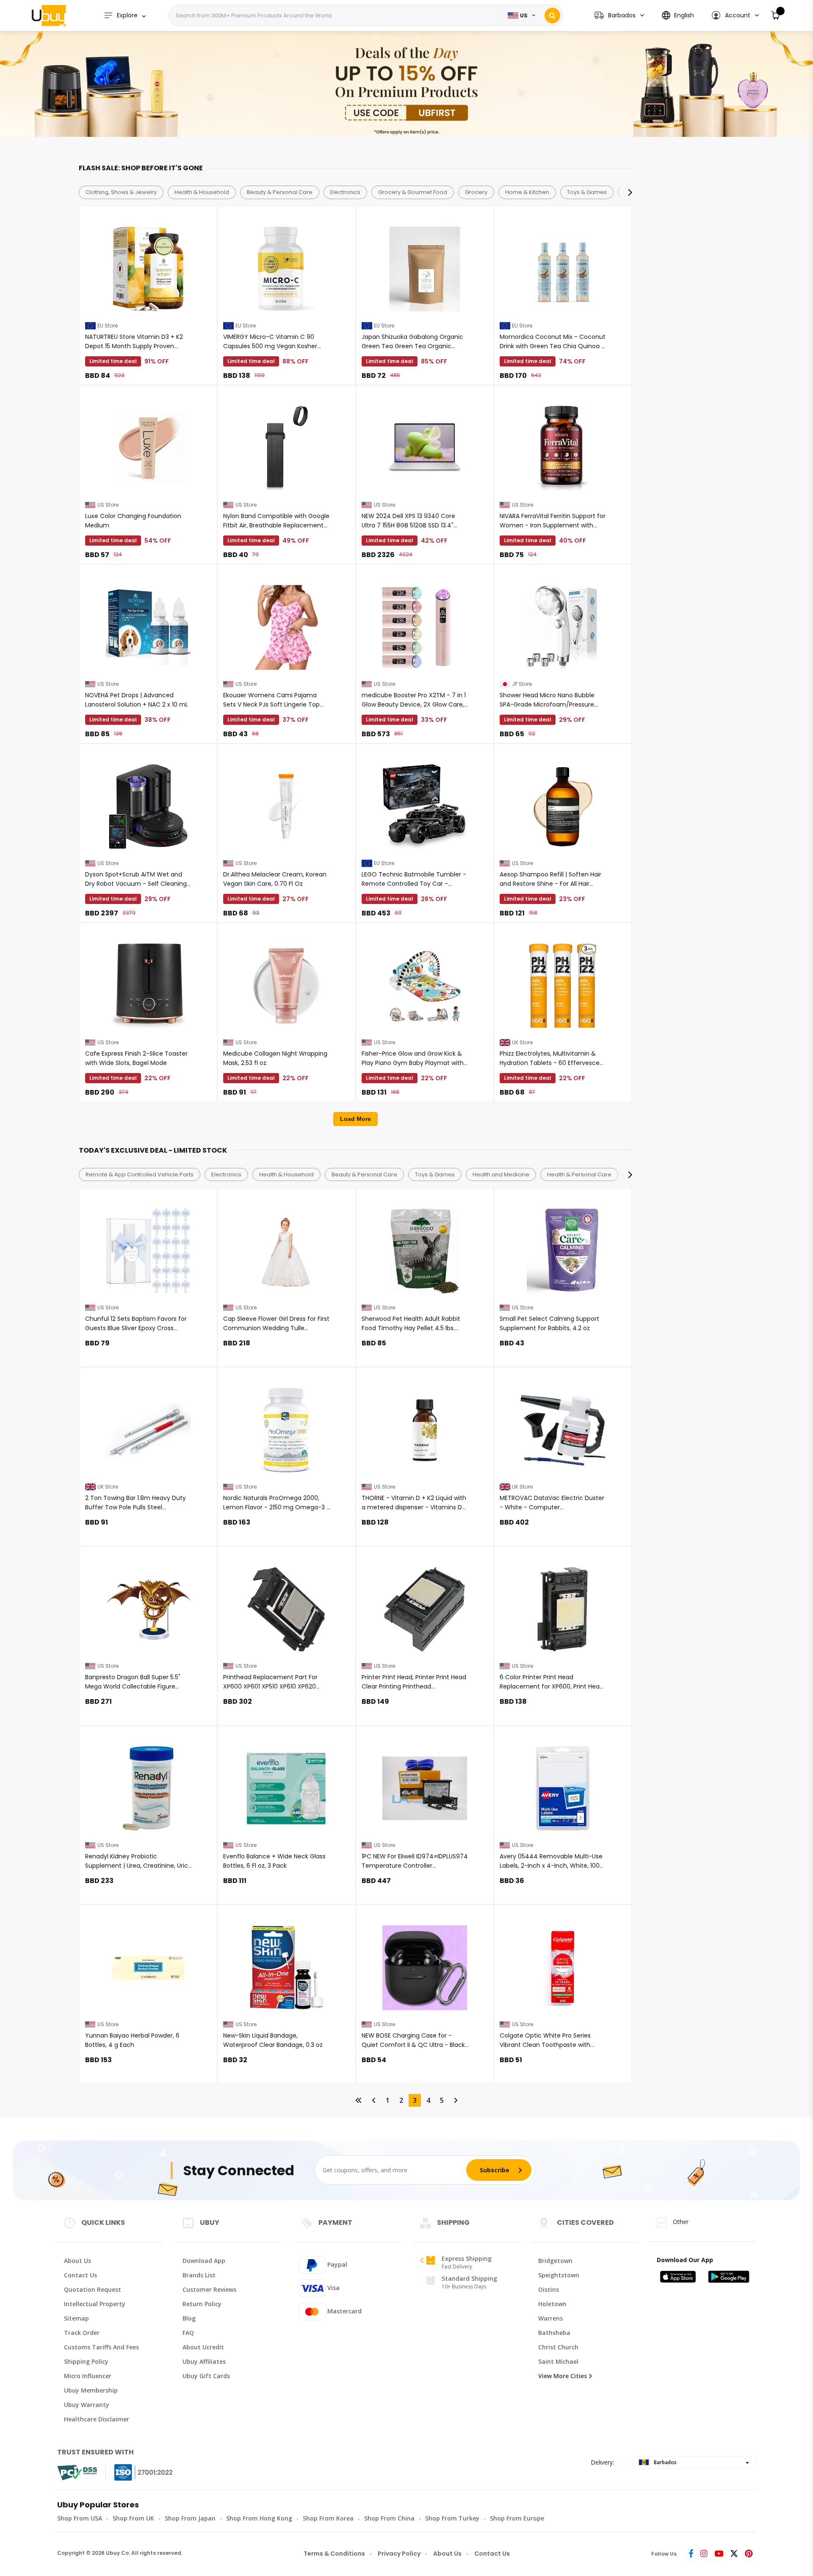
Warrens (550, 2318)
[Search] (552, 15)
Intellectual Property (95, 2304)
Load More (355, 1119)
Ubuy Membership (91, 2390)
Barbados (665, 2462)
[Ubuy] (49, 15)
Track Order (82, 2333)
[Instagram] (704, 2554)
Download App (204, 2261)
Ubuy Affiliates (204, 2361)
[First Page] (359, 2100)
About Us (77, 2261)
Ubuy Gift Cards (206, 2376)
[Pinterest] (749, 2554)
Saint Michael (558, 2361)
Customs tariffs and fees (101, 2347)
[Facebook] (691, 2554)
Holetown (552, 2304)
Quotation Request (93, 2289)
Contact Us (80, 2275)
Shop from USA (80, 2518)
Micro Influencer (88, 2376)
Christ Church (558, 2347)
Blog (189, 2318)
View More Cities (563, 2376)
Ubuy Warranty (87, 2405)
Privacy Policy (399, 2554)
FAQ (188, 2333)
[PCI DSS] (77, 2473)
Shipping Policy (86, 2361)
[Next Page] (456, 2100)
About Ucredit (203, 2347)
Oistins (549, 2289)
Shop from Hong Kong (259, 2518)
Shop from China (389, 2518)
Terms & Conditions (334, 2554)
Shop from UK (133, 2518)
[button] (735, 15)
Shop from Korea (328, 2518)
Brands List (199, 2275)
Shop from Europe (517, 2518)
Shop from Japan (190, 2518)
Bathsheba (554, 2333)
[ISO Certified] (135, 2472)
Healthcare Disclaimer (97, 2419)
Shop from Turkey (452, 2518)
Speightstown (559, 2275)
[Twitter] (734, 2554)
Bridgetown (555, 2261)
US (524, 15)
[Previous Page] (374, 2100)
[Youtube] (719, 2554)
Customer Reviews (209, 2289)
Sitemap (76, 2318)
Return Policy (202, 2304)
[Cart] (776, 15)
